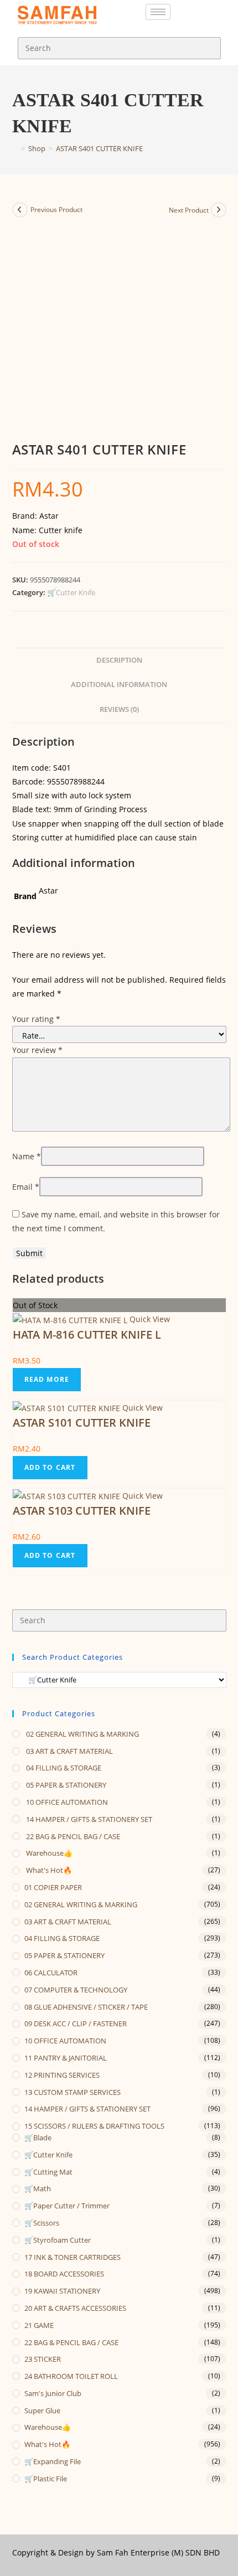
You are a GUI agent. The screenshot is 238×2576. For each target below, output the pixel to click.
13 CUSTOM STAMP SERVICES (73, 2092)
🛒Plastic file (46, 2479)
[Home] (15, 148)
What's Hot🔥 (48, 1870)
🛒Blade (38, 2138)
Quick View (149, 1319)
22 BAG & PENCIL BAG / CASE (72, 1836)
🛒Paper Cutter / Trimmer (67, 2206)
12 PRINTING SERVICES (62, 2075)
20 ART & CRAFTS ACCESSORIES (75, 2308)
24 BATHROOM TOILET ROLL (71, 2376)
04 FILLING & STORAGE (63, 1768)
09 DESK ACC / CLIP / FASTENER (76, 2023)
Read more (47, 1379)
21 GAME (39, 2325)
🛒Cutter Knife (71, 592)
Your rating (36, 1019)
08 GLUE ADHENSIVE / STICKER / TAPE (86, 2007)
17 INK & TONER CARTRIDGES (73, 2257)
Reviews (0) (119, 709)
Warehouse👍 (48, 1853)
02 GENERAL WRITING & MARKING (82, 1734)
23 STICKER (43, 2359)
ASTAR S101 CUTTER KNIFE (82, 1423)
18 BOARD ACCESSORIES (64, 2274)
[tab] (119, 661)
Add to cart (50, 1467)
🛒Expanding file (53, 2461)
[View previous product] (20, 210)
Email (26, 1187)
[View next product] (219, 210)
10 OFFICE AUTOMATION (66, 1802)
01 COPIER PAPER (53, 1887)
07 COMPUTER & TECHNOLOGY (76, 1990)
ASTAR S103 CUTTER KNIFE (82, 1511)
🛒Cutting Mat (48, 2172)
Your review (37, 1050)
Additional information (119, 685)
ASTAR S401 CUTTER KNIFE (99, 148)
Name (27, 1156)
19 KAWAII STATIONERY (62, 2291)
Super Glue (42, 2410)
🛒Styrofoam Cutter (58, 2240)
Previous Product (56, 210)
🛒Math (38, 2188)
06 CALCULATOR (51, 1973)
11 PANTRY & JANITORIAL (66, 2058)
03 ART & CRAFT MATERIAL (69, 1751)
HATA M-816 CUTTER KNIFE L (87, 1335)
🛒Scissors (42, 2223)
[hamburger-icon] (158, 12)
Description (119, 660)
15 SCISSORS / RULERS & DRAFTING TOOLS (94, 2126)
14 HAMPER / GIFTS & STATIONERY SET (88, 1819)
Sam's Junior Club (53, 2393)
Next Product (189, 210)
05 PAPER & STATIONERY (65, 1785)
